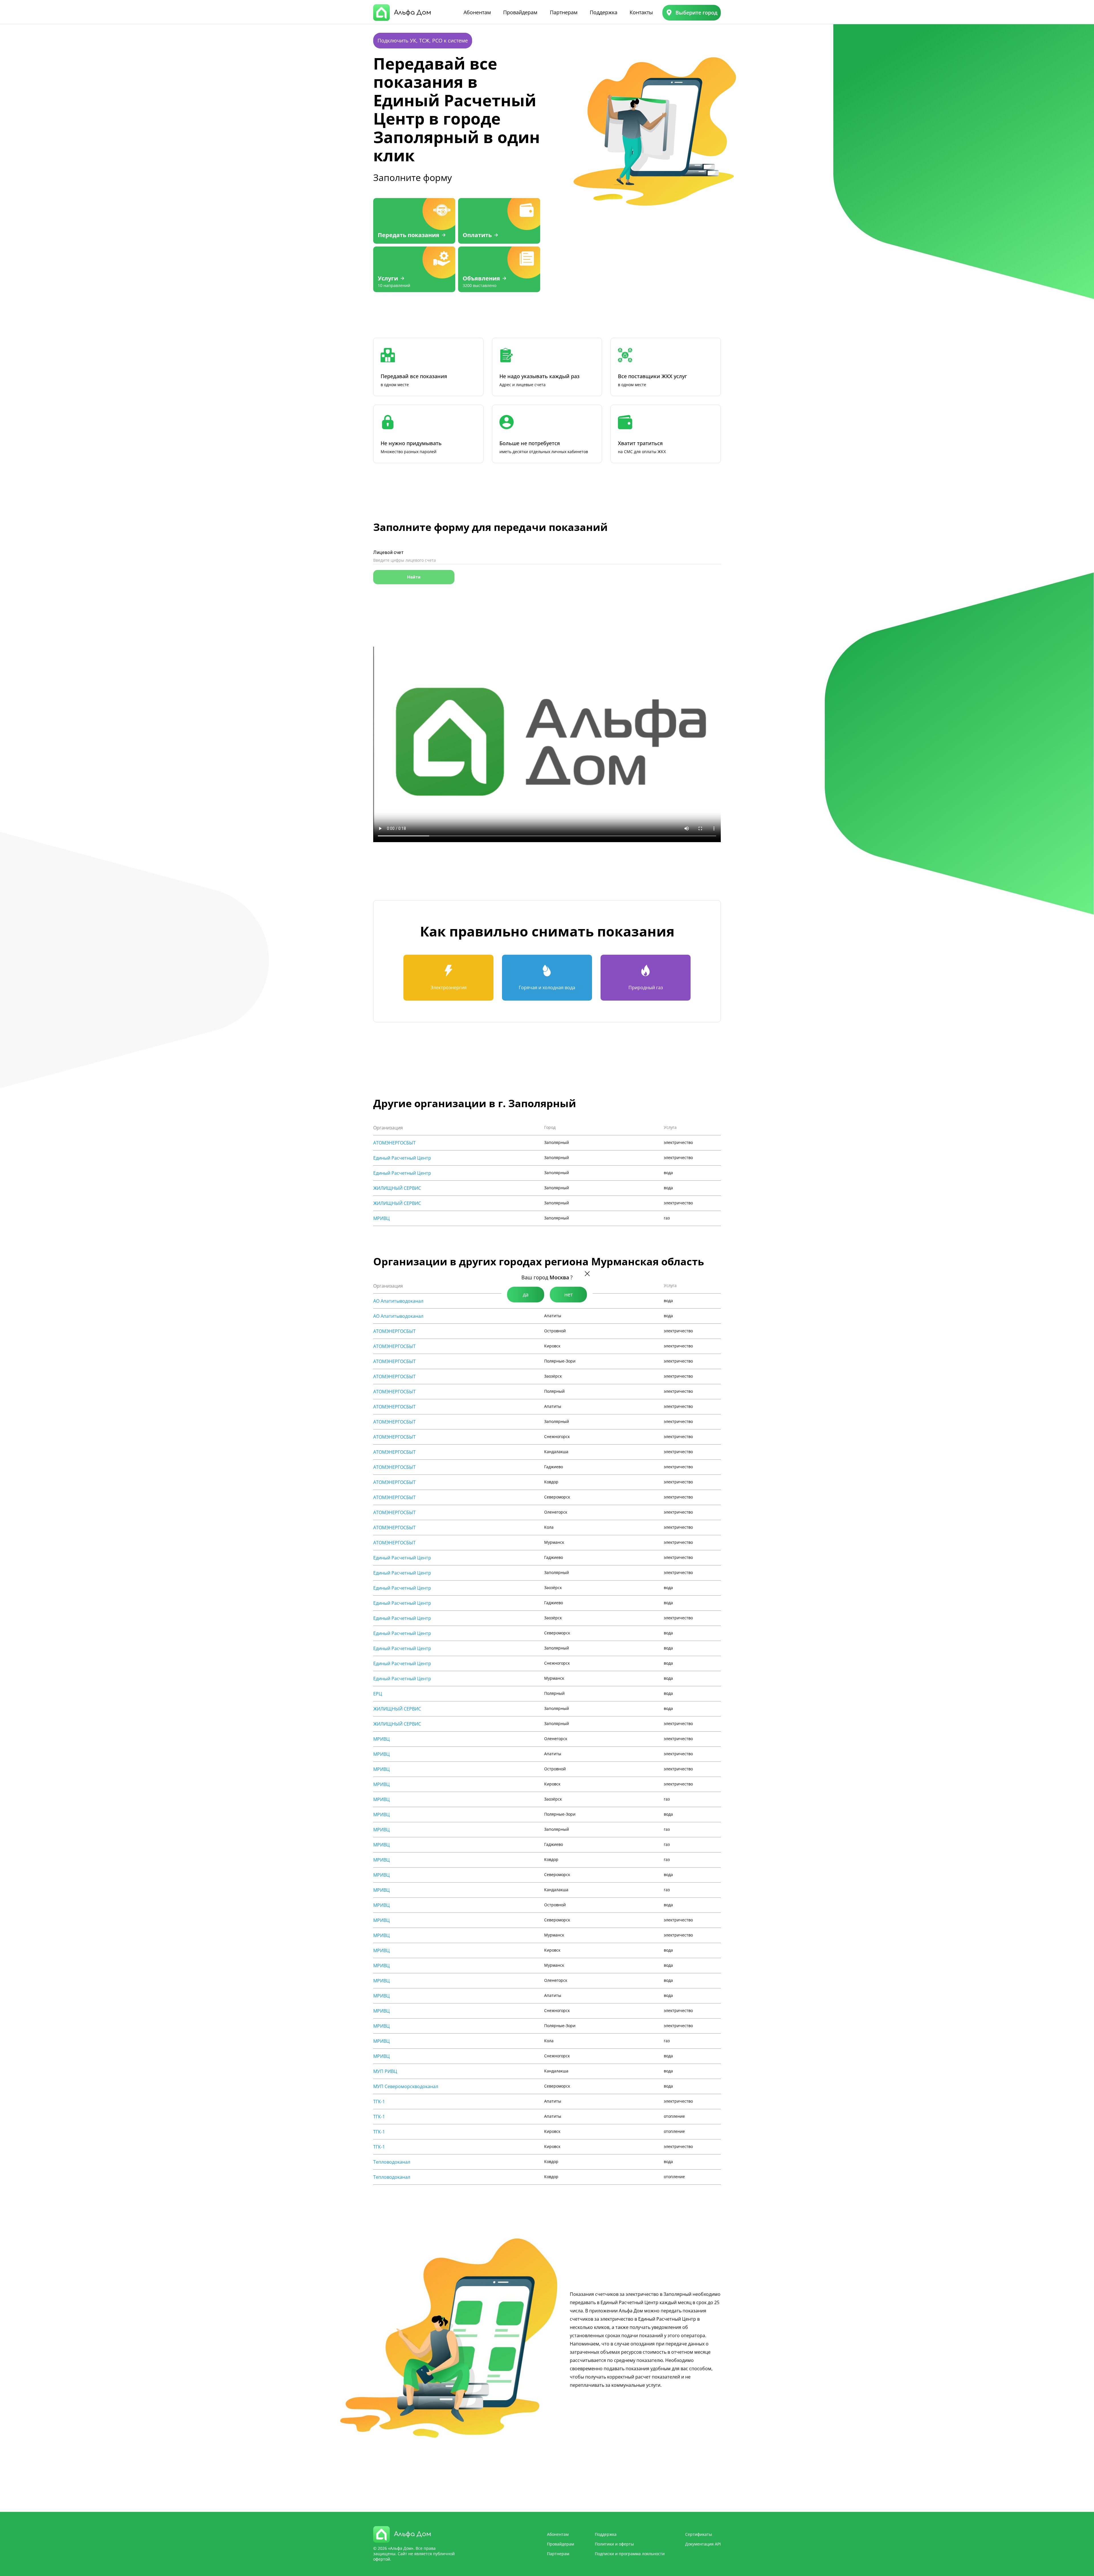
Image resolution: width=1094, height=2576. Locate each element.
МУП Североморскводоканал (406, 2086)
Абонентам (477, 12)
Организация (388, 1128)
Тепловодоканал (392, 2162)
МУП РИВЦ (385, 2071)
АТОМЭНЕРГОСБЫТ (394, 1143)
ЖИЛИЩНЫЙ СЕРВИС (397, 1188)
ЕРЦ (378, 1694)
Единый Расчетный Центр (402, 1158)
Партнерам (564, 12)
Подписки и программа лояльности (630, 2554)
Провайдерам (520, 12)
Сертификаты (699, 2534)
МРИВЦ (381, 1218)
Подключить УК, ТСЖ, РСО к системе (423, 40)
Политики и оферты (614, 2544)
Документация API (703, 2544)
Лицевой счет (388, 552)
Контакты (641, 12)
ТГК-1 (379, 2101)
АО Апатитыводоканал (398, 1301)
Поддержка (604, 12)
